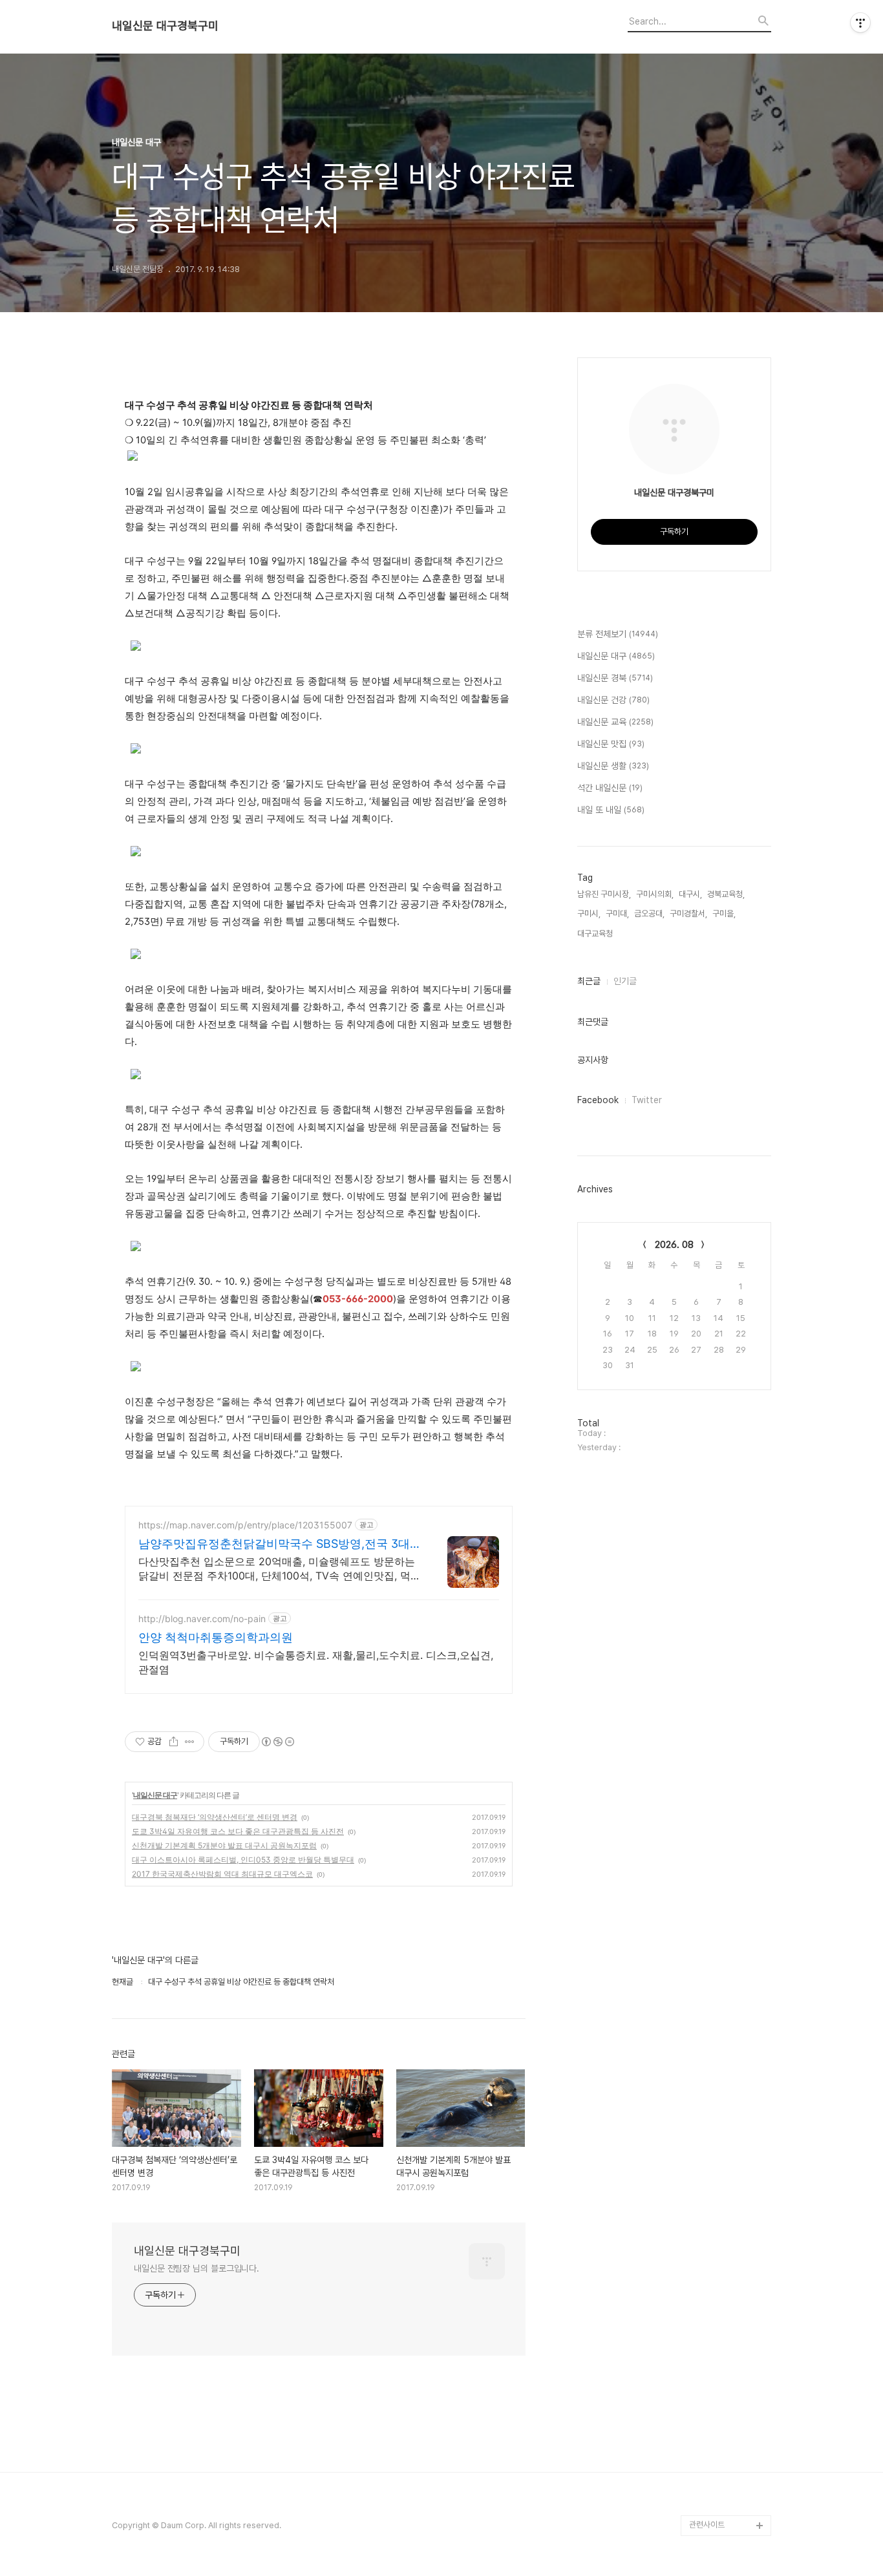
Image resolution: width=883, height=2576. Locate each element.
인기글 (625, 981)
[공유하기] (174, 1742)
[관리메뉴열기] (860, 23)
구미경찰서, (688, 913)
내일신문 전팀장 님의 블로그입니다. (197, 2268)
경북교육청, (726, 894)
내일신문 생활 (613, 766)
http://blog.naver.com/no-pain (202, 1619)
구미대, (617, 913)
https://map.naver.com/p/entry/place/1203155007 (245, 1525)
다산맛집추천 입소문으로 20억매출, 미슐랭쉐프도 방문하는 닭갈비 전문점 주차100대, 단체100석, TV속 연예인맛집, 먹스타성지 (280, 1569)
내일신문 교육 (615, 722)
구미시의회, (655, 894)
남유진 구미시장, (604, 894)
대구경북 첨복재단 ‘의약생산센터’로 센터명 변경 (215, 1817)
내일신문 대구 (155, 1795)
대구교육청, (596, 934)
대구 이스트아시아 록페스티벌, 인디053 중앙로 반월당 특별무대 (243, 1860)
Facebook (598, 1100)
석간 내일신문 (610, 788)
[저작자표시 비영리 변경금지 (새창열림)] (277, 1742)
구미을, (724, 913)
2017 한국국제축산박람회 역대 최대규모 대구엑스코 (222, 1874)
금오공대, (649, 913)
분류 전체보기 (618, 634)
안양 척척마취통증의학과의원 (216, 1637)
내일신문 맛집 (611, 744)
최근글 (589, 981)
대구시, (690, 894)
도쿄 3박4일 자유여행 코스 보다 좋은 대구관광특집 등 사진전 (238, 1831)
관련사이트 (707, 2525)
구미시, (589, 913)
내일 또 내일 (611, 810)
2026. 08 (674, 1245)
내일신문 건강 (613, 700)
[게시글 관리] (190, 1742)
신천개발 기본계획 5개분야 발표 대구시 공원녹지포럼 (224, 1845)
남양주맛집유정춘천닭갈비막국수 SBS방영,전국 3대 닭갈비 (274, 1544)
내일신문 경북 (615, 678)
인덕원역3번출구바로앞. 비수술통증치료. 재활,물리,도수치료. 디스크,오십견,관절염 (316, 1662)
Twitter (647, 1100)
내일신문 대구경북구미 (165, 26)
